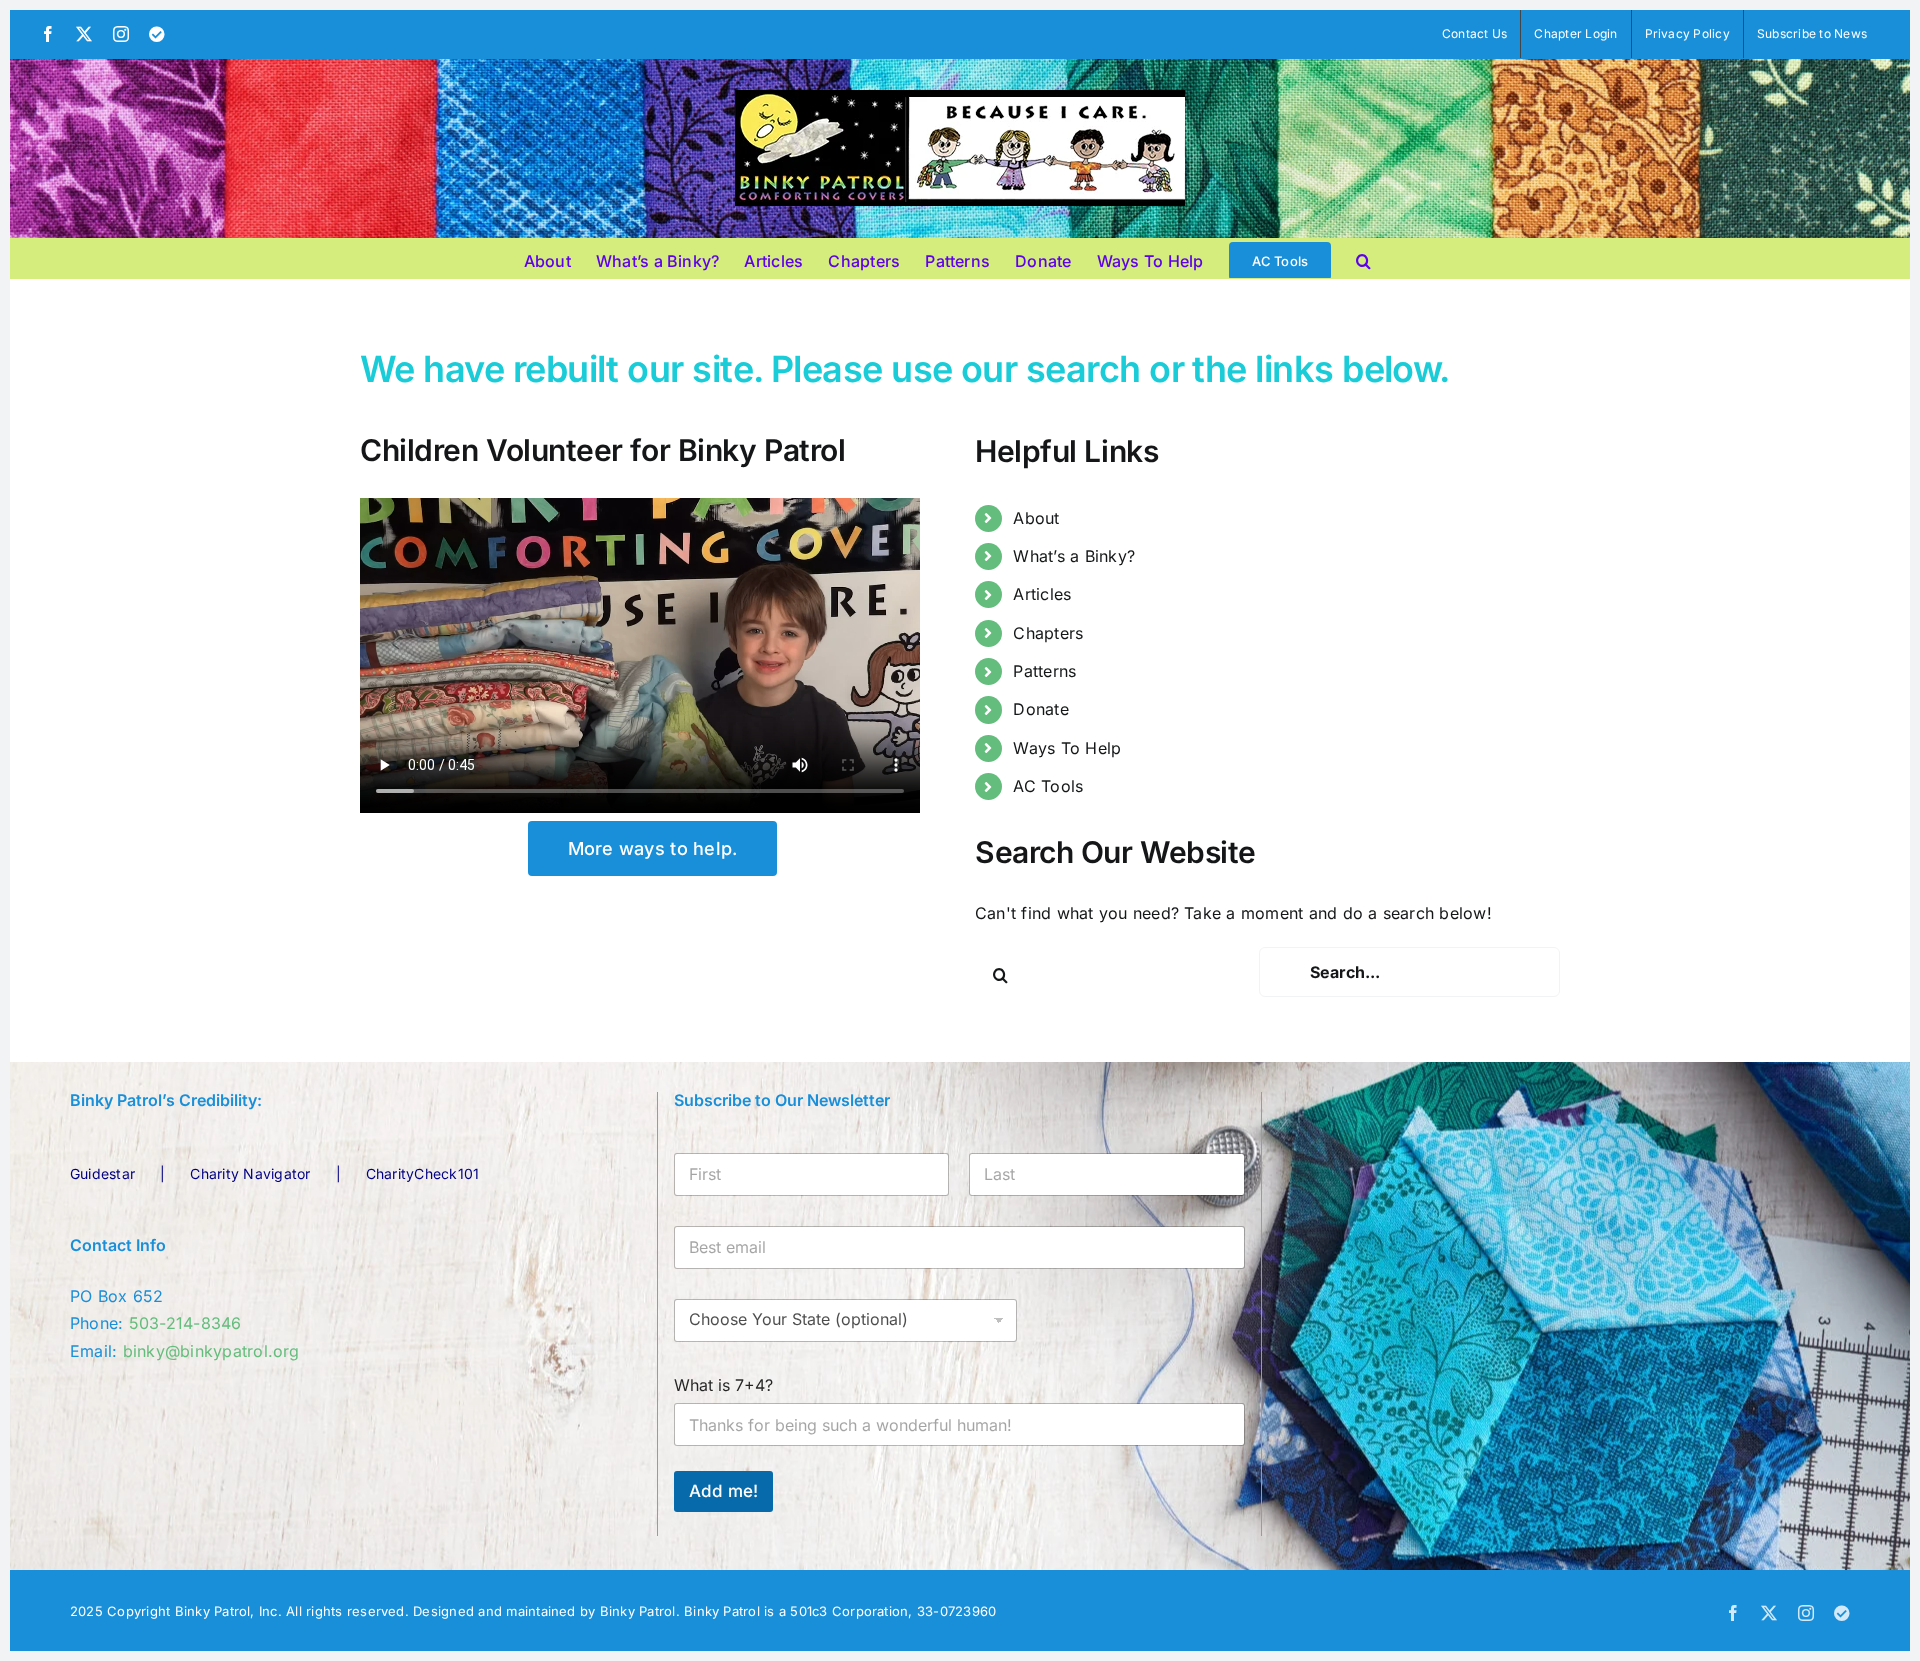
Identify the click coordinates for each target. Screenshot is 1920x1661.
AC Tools (1048, 786)
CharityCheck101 (423, 1173)
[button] (1363, 258)
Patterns (1044, 671)
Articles (1042, 594)
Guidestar (102, 1173)
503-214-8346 (185, 1323)
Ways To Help (1067, 748)
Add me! (723, 1491)
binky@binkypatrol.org (211, 1351)
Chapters (1048, 633)
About (1036, 518)
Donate (1040, 709)
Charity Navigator (250, 1173)
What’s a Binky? (1074, 556)
